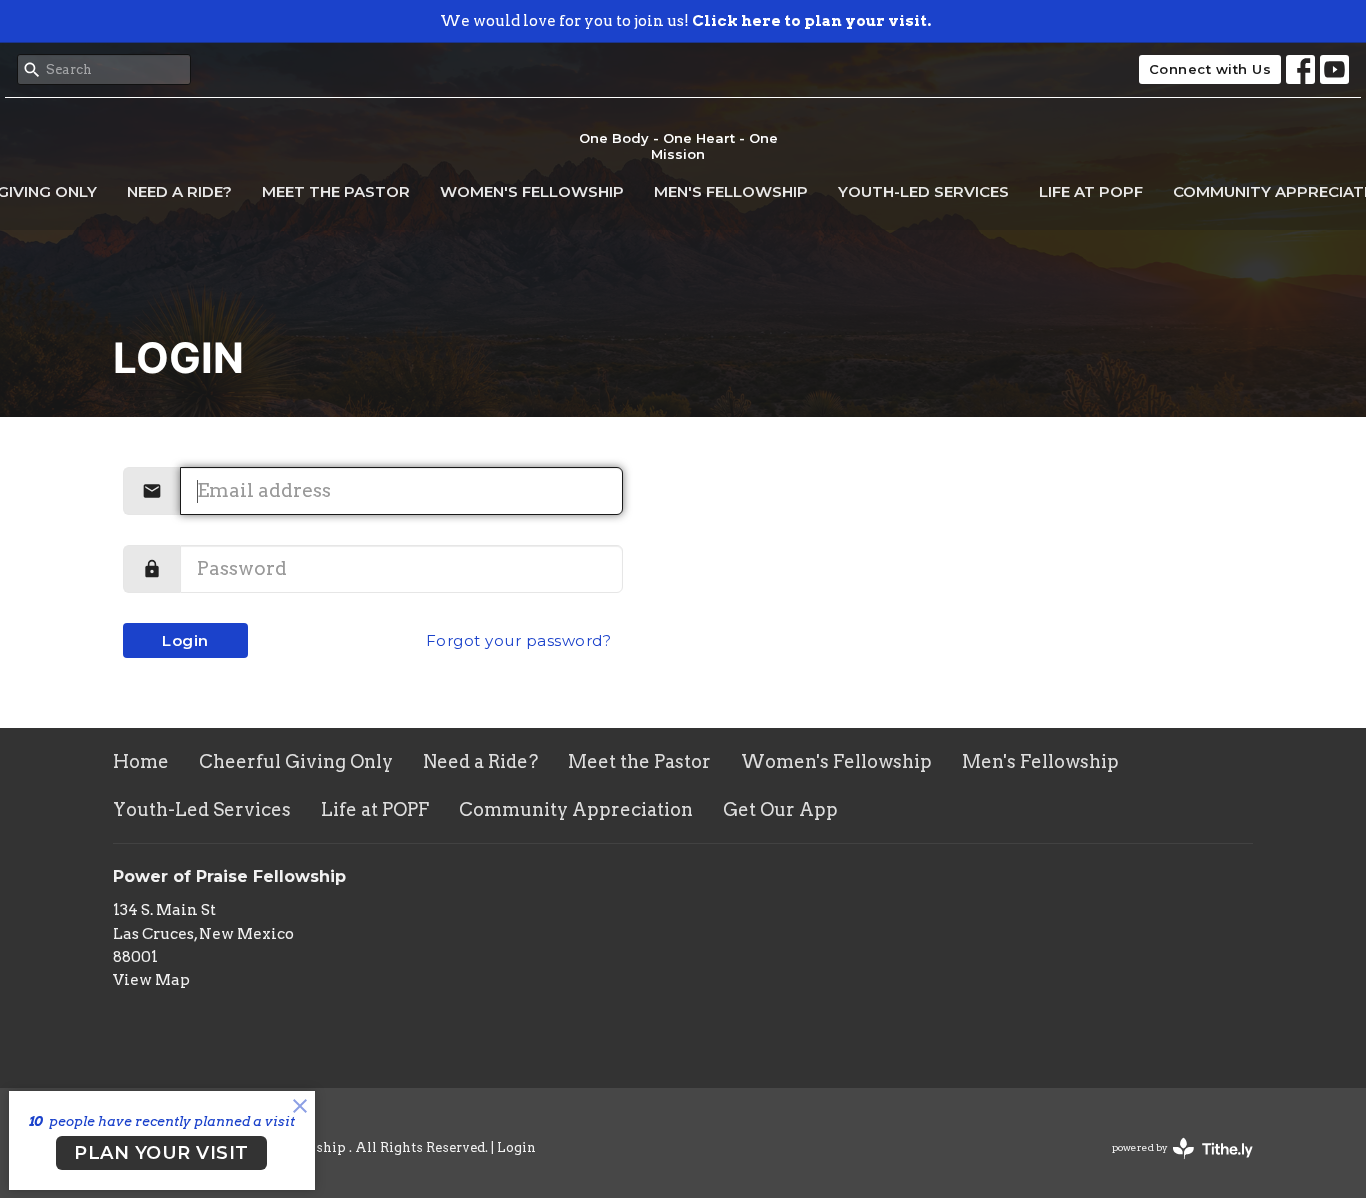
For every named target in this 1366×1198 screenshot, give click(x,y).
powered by (1172, 1164)
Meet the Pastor (336, 191)
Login (185, 640)
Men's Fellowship (731, 191)
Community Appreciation (576, 809)
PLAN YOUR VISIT (161, 1153)
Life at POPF (1091, 191)
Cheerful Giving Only (296, 761)
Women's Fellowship (532, 191)
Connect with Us (1210, 69)
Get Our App (780, 809)
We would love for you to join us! (685, 21)
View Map (151, 980)
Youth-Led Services (923, 191)
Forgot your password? (519, 640)
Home (141, 761)
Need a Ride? (179, 191)
